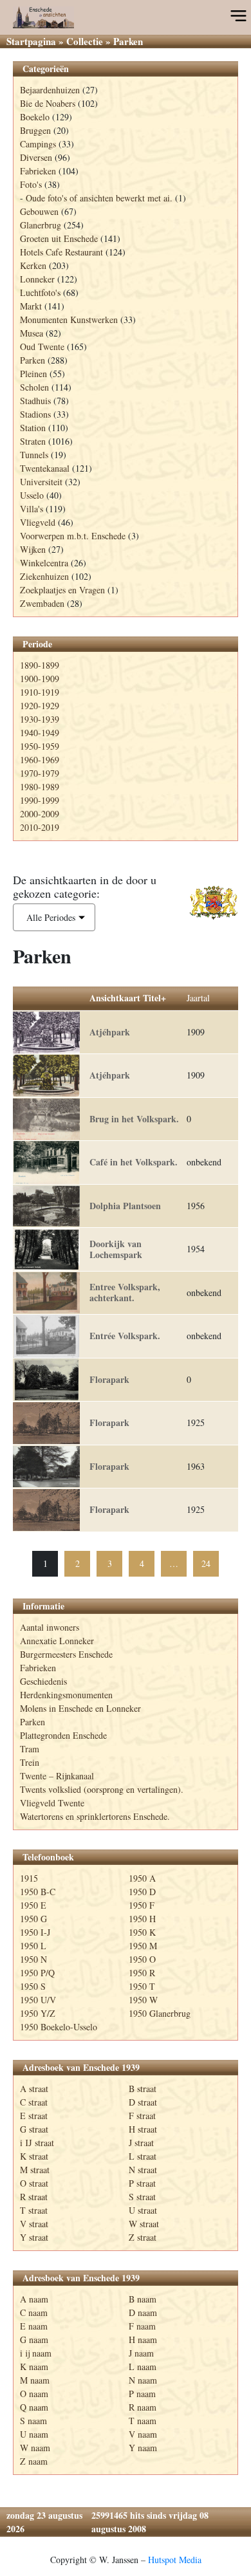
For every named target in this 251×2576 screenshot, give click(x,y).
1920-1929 (40, 706)
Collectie (85, 41)
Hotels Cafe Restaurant (61, 252)
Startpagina (31, 41)
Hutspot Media (175, 2560)
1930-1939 (40, 719)
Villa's (32, 509)
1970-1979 (40, 773)
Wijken (33, 549)
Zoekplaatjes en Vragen (62, 590)
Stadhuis (35, 401)
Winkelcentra (44, 563)
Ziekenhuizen (44, 576)
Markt (31, 306)
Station (33, 428)
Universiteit (41, 482)
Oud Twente (42, 347)
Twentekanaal (45, 468)
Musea (32, 333)
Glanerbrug (41, 225)
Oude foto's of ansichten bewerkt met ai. (99, 198)
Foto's (31, 184)
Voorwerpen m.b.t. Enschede (73, 536)
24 (206, 1563)
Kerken (33, 265)
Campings (38, 144)
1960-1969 (40, 760)
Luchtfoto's (40, 292)
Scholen (34, 387)
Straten (33, 441)
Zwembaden (42, 603)
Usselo (32, 495)
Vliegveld (38, 522)
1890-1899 (40, 665)
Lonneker (37, 279)
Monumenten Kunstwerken (69, 320)
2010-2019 (40, 827)
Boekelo (35, 117)
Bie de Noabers (48, 103)
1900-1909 (40, 679)
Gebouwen (39, 211)
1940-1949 (40, 733)
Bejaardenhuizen (50, 90)
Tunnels (34, 455)
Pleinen (33, 374)
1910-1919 (40, 692)
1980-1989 (40, 787)
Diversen (36, 157)
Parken (33, 360)
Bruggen (35, 130)
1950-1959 (40, 746)
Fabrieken (38, 171)
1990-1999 (40, 800)
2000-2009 (40, 814)
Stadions (35, 414)
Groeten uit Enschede (59, 238)
